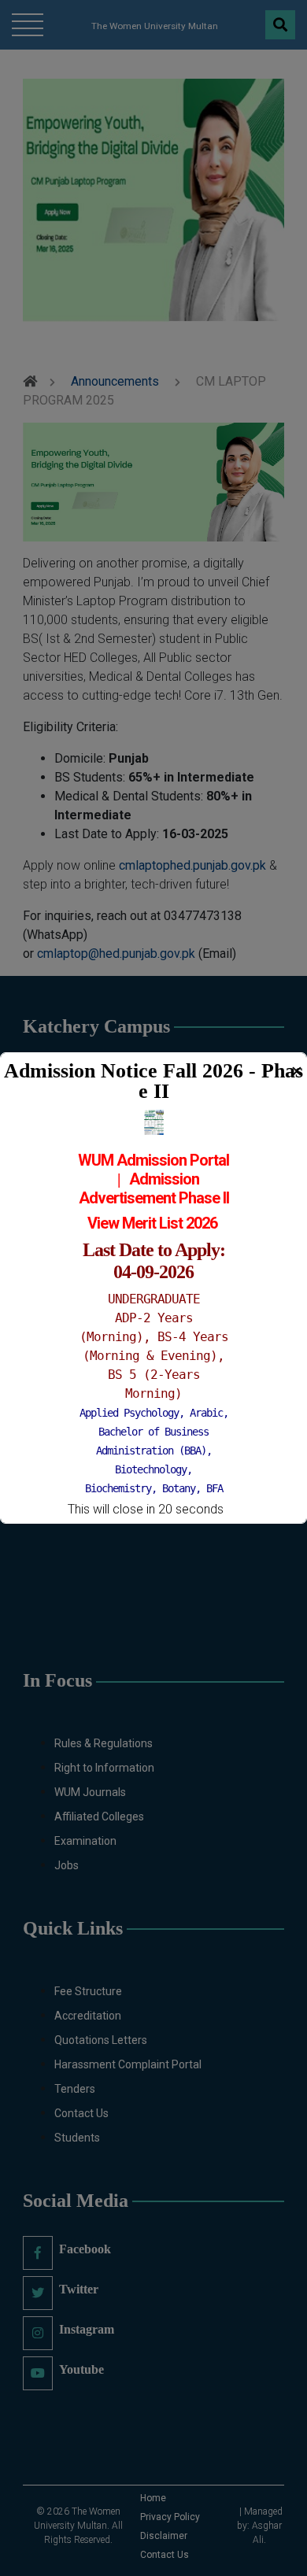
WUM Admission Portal (153, 1160)
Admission (164, 1179)
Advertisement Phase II (154, 1198)
